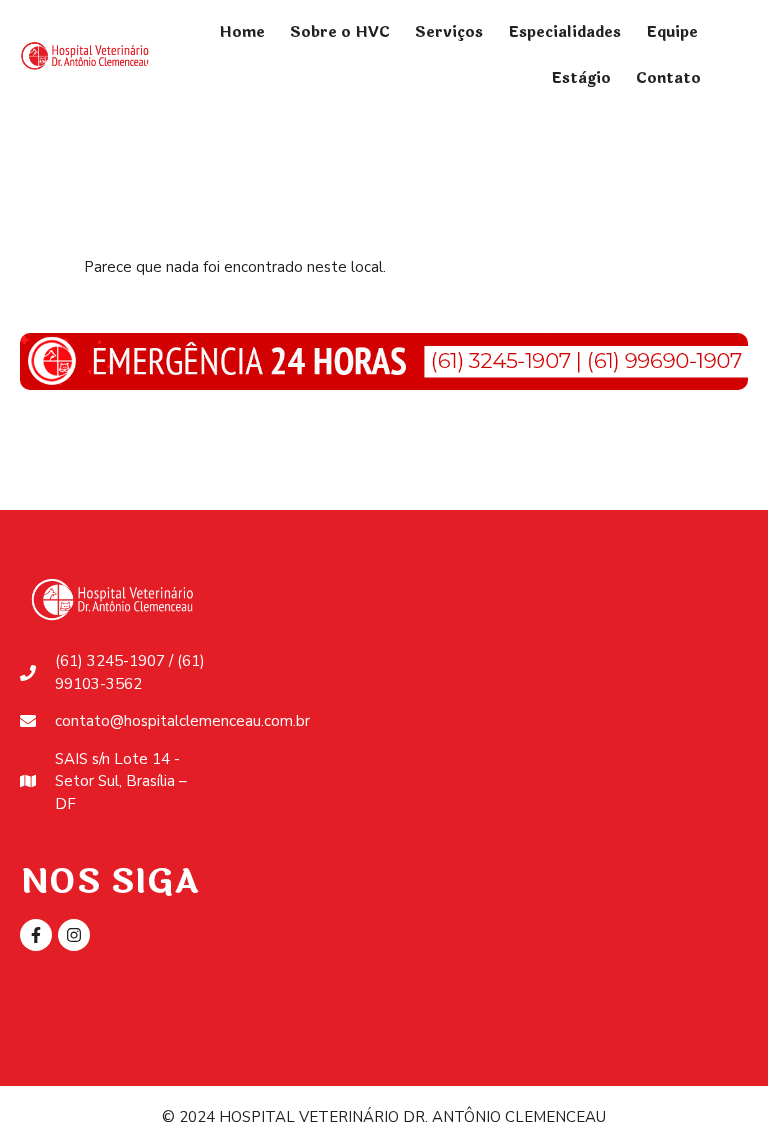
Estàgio (581, 78)
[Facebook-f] (36, 935)
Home (242, 32)
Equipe (672, 32)
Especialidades (564, 32)
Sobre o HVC (340, 32)
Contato (668, 78)
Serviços (449, 32)
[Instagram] (74, 935)
